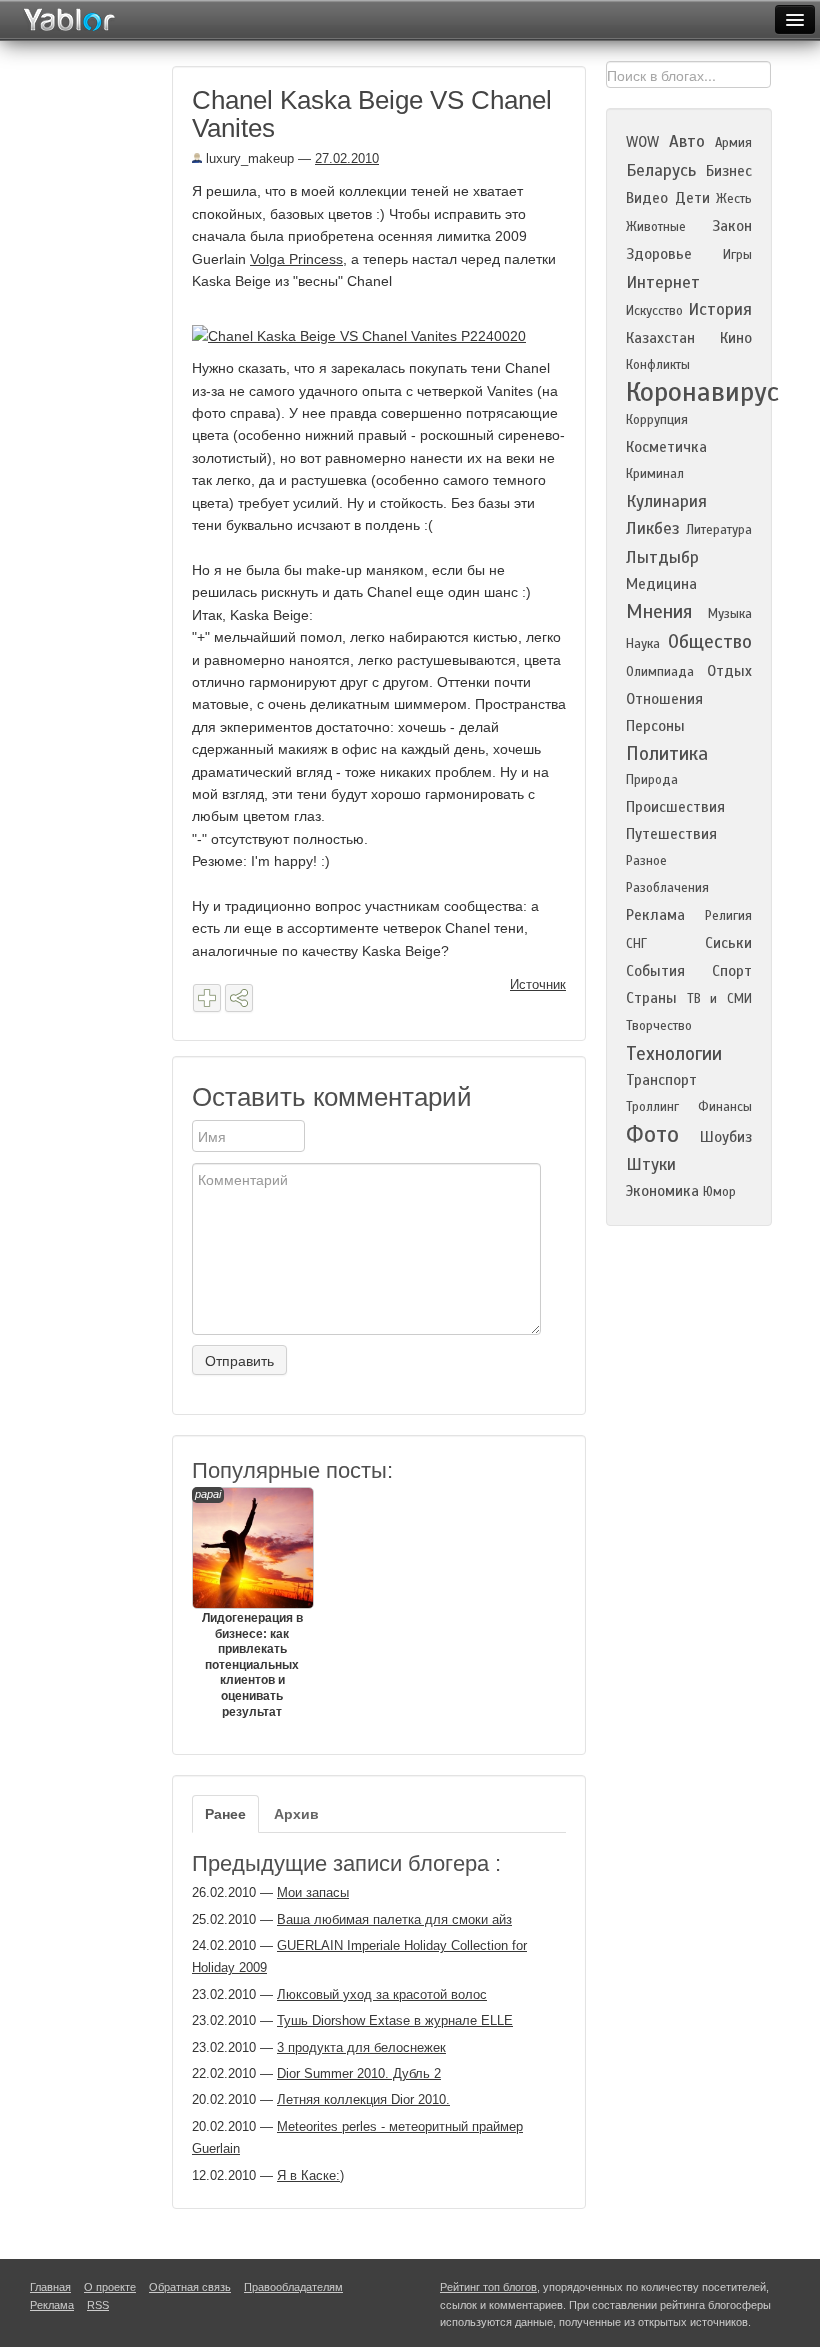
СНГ (636, 944)
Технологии (674, 1053)
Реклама (655, 915)
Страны (651, 998)
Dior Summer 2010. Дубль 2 (359, 2073)
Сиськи (728, 943)
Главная (50, 2287)
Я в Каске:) (310, 2175)
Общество (710, 641)
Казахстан (660, 338)
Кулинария (666, 501)
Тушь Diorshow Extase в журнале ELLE (395, 2020)
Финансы (725, 1107)
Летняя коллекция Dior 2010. (363, 2099)
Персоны (655, 726)
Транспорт (661, 1080)
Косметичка (666, 447)
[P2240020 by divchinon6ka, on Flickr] (366, 335)
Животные (656, 227)
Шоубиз (726, 1137)
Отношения (664, 699)
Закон (732, 226)
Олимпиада (660, 672)
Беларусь (661, 170)
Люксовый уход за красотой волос (382, 1994)
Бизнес (729, 171)
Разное (646, 861)
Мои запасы (313, 1892)
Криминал (655, 474)
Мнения (659, 611)
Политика (667, 753)
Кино (736, 338)
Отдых (729, 671)
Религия (728, 916)
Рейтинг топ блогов (488, 2287)
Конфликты (658, 365)
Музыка (730, 614)
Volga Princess (296, 259)
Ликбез (653, 528)
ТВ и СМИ (719, 999)
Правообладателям (293, 2287)
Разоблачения (667, 888)
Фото (652, 1134)
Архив (296, 1814)
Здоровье (659, 254)
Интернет (663, 282)
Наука (643, 644)
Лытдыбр (662, 557)
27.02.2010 (347, 158)
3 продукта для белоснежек (361, 2047)
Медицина (661, 584)
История (720, 309)
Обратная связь (190, 2287)
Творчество (659, 1026)
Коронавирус (702, 392)
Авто (687, 141)
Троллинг (652, 1107)
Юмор (719, 1192)
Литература (719, 530)
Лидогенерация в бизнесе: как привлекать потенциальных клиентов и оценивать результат (249, 1603)
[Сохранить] (207, 998)
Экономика (662, 1191)
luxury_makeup (248, 158)
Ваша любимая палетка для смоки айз (394, 1919)
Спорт (732, 971)
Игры (737, 255)
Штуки (651, 1164)
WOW (642, 142)
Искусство (654, 311)
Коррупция (657, 420)
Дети (692, 198)
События (655, 971)
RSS (98, 2305)
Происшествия (675, 807)
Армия (733, 143)
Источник (538, 984)
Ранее (225, 1814)
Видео (647, 198)
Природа (652, 780)
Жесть (734, 199)
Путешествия (671, 834)
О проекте (110, 2287)
